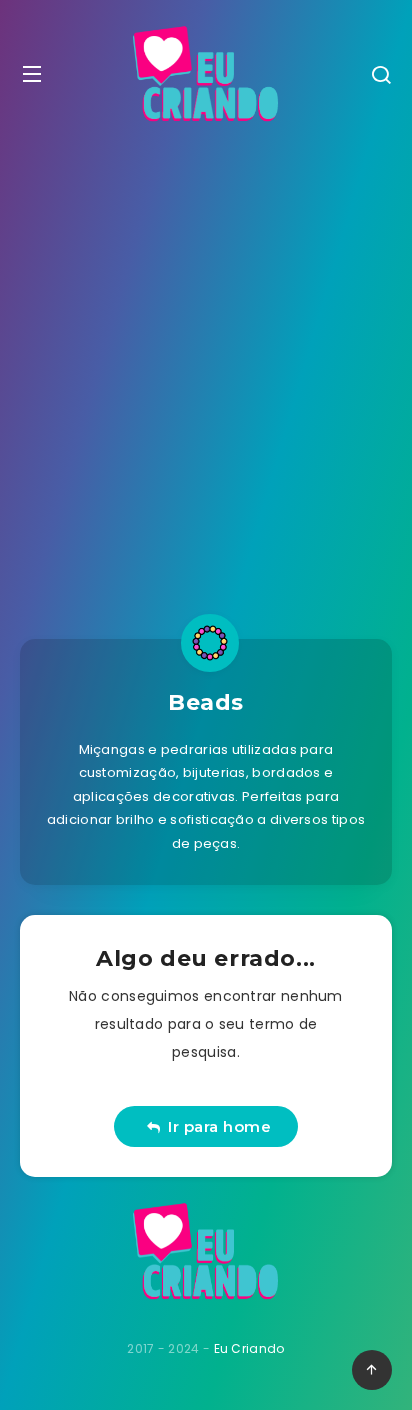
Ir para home (215, 1126)
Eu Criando (249, 1348)
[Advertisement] (206, 363)
